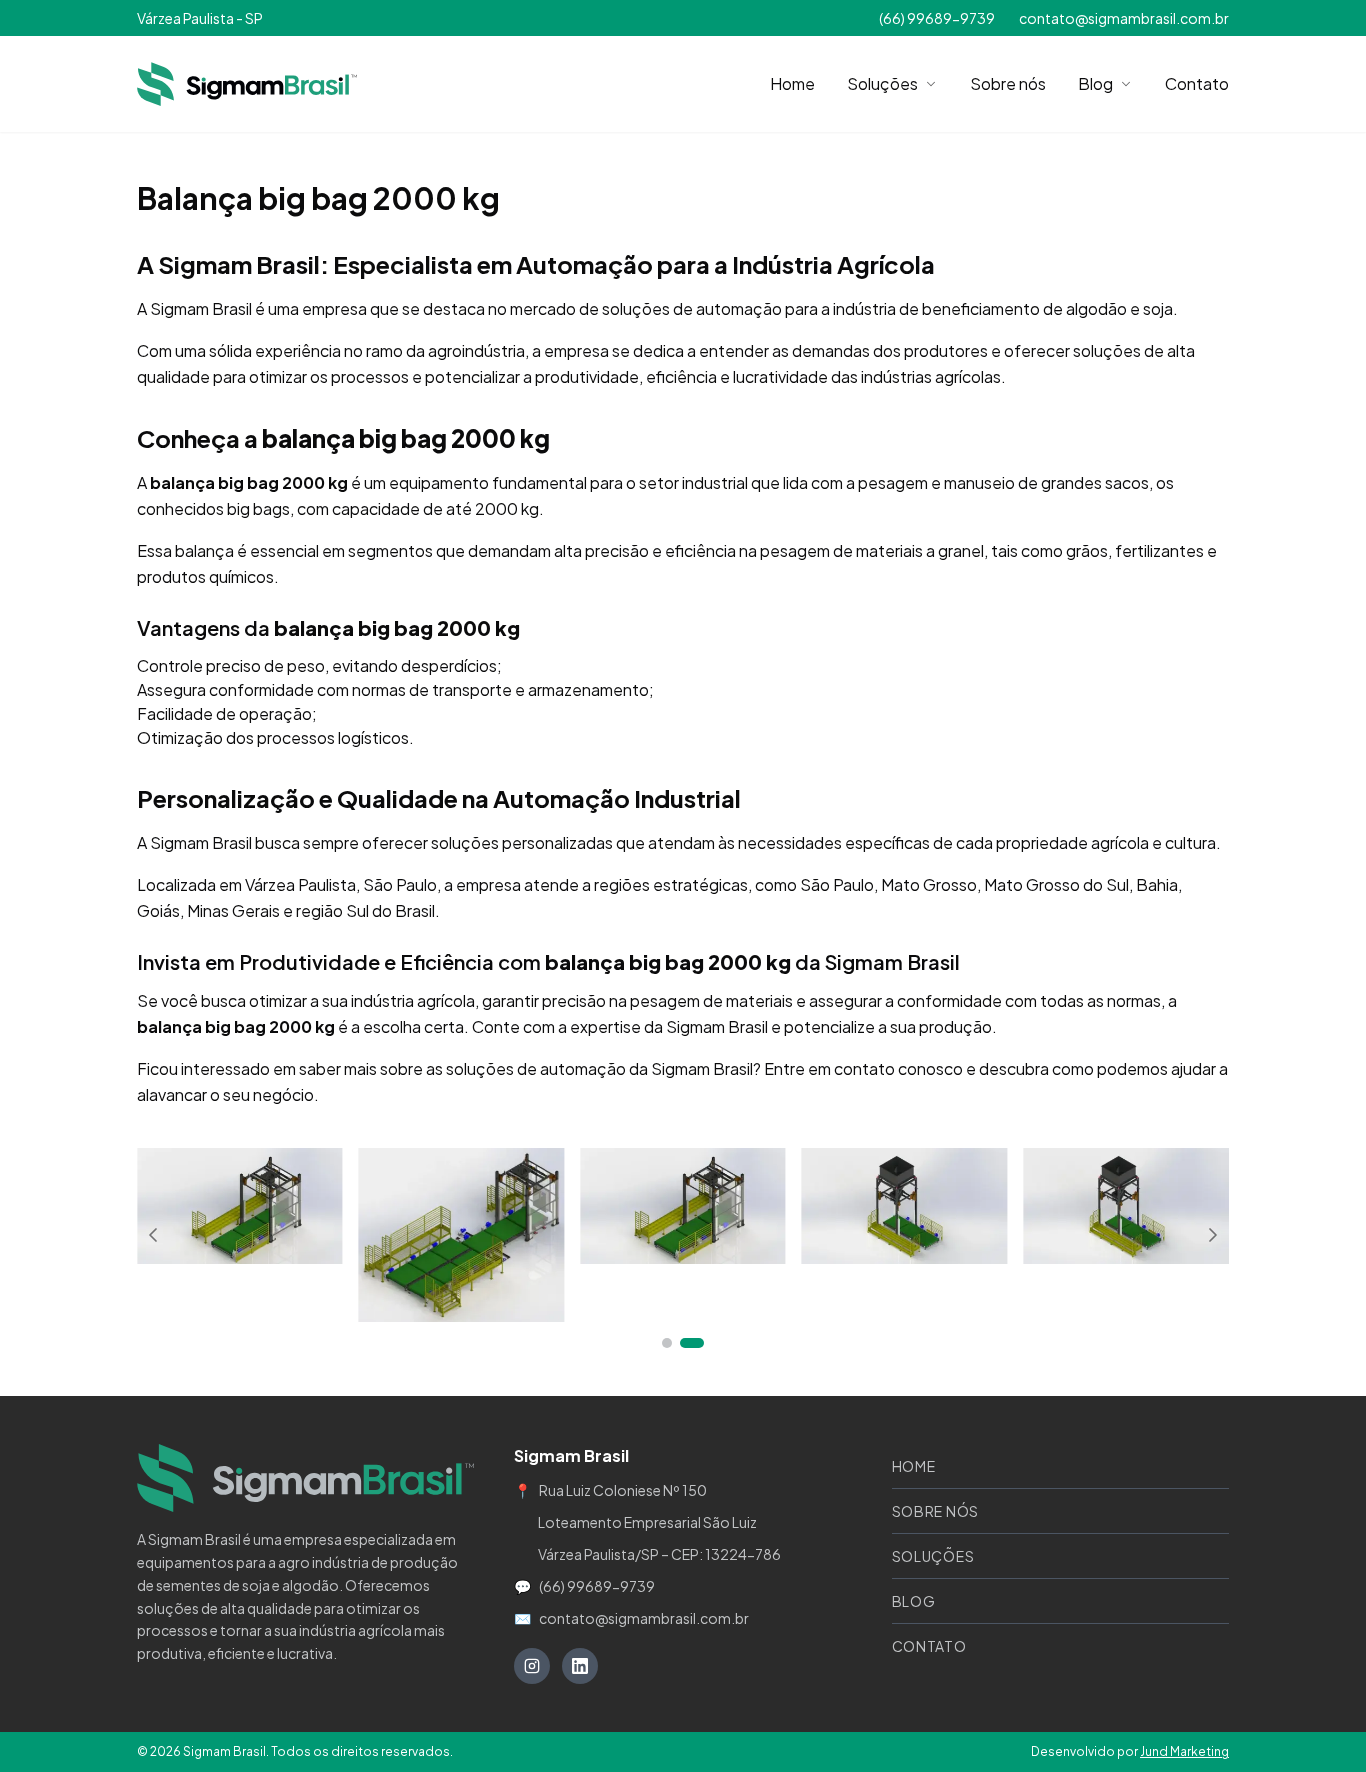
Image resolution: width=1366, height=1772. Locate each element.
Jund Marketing (1184, 1751)
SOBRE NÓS (935, 1511)
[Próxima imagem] (1213, 1235)
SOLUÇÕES (933, 1556)
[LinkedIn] (580, 1666)
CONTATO (929, 1646)
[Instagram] (532, 1666)
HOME (914, 1466)
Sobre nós (1008, 83)
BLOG (914, 1601)
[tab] (667, 1343)
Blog (1095, 83)
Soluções (882, 83)
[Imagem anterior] (153, 1235)
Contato (1197, 83)
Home (792, 83)
